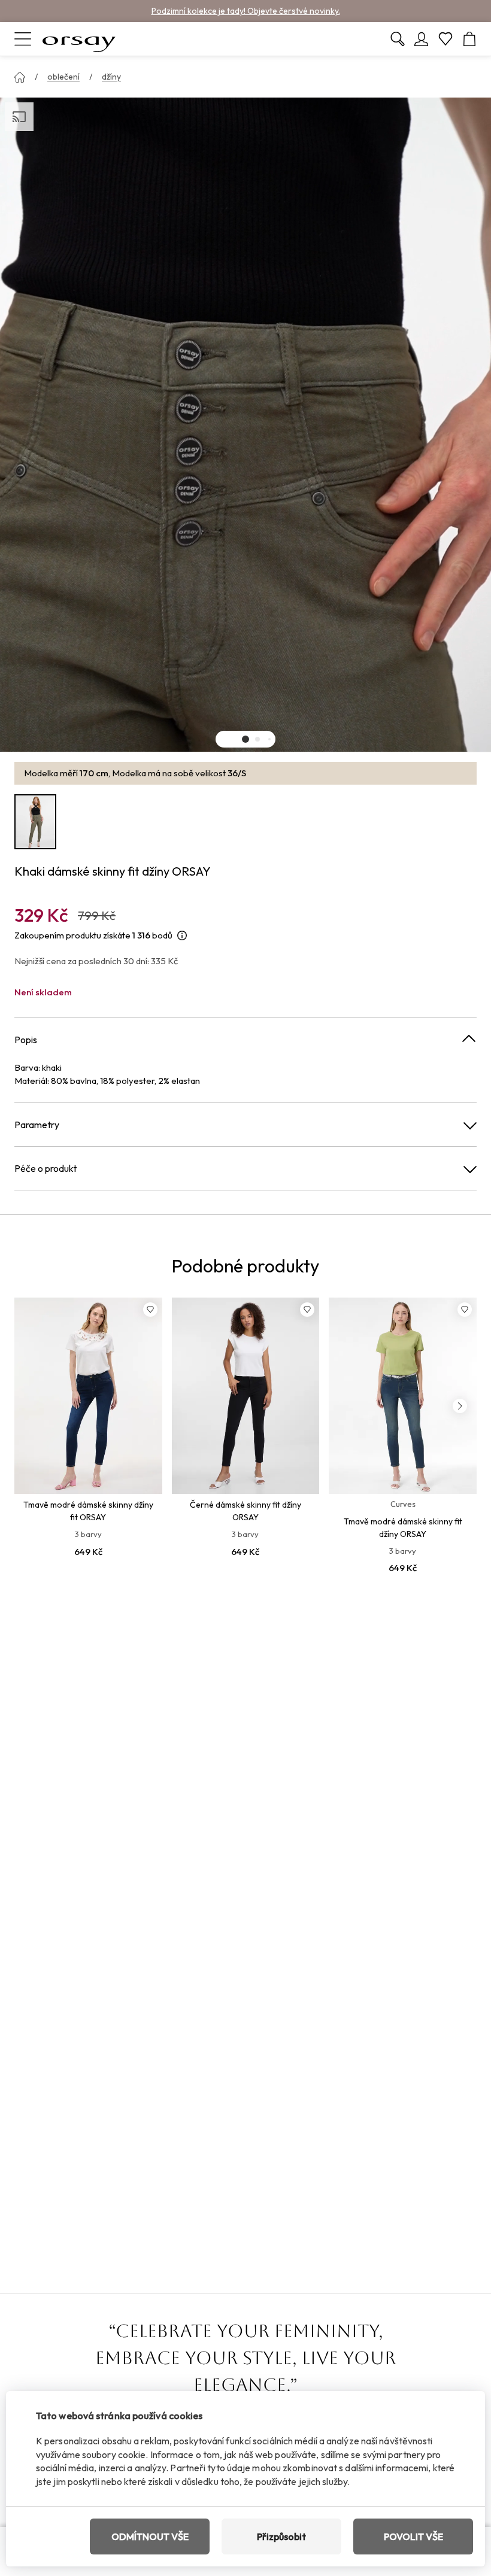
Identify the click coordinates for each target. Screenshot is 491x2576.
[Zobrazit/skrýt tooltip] (182, 936)
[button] (245, 739)
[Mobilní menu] (23, 39)
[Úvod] (20, 77)
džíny (111, 77)
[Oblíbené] (445, 39)
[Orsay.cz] (79, 39)
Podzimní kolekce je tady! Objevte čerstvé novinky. (246, 11)
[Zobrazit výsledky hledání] (398, 39)
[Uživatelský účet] (422, 39)
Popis (26, 1040)
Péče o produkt (46, 1168)
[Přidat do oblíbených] (150, 1310)
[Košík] (469, 39)
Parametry (37, 1125)
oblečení (63, 77)
